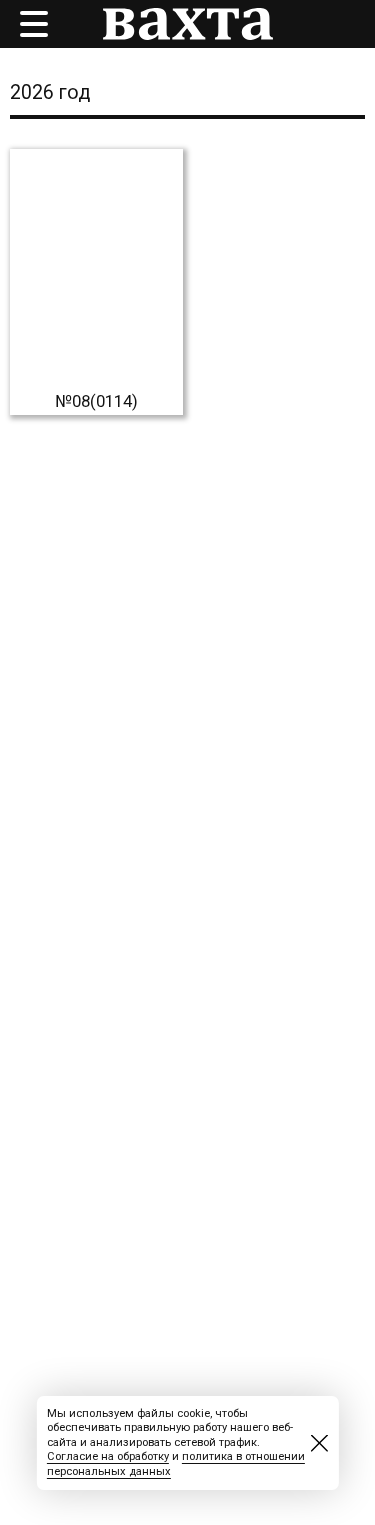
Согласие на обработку (108, 1456)
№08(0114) (96, 401)
